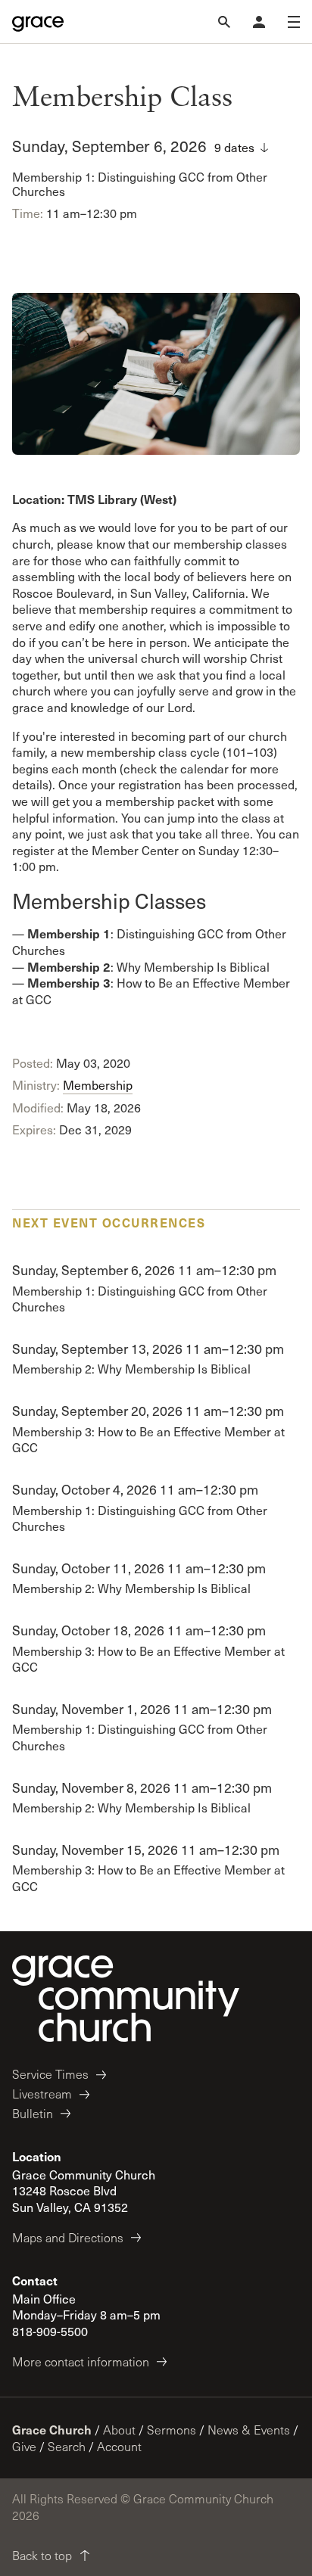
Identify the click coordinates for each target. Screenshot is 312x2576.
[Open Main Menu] (294, 22)
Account (119, 2446)
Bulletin (33, 2113)
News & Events (249, 2430)
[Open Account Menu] (259, 22)
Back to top (42, 2555)
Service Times (50, 2074)
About (119, 2430)
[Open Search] (224, 22)
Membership (98, 1085)
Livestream (42, 2094)
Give (24, 2446)
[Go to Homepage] (38, 22)
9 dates (234, 147)
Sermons (172, 2430)
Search (67, 2446)
